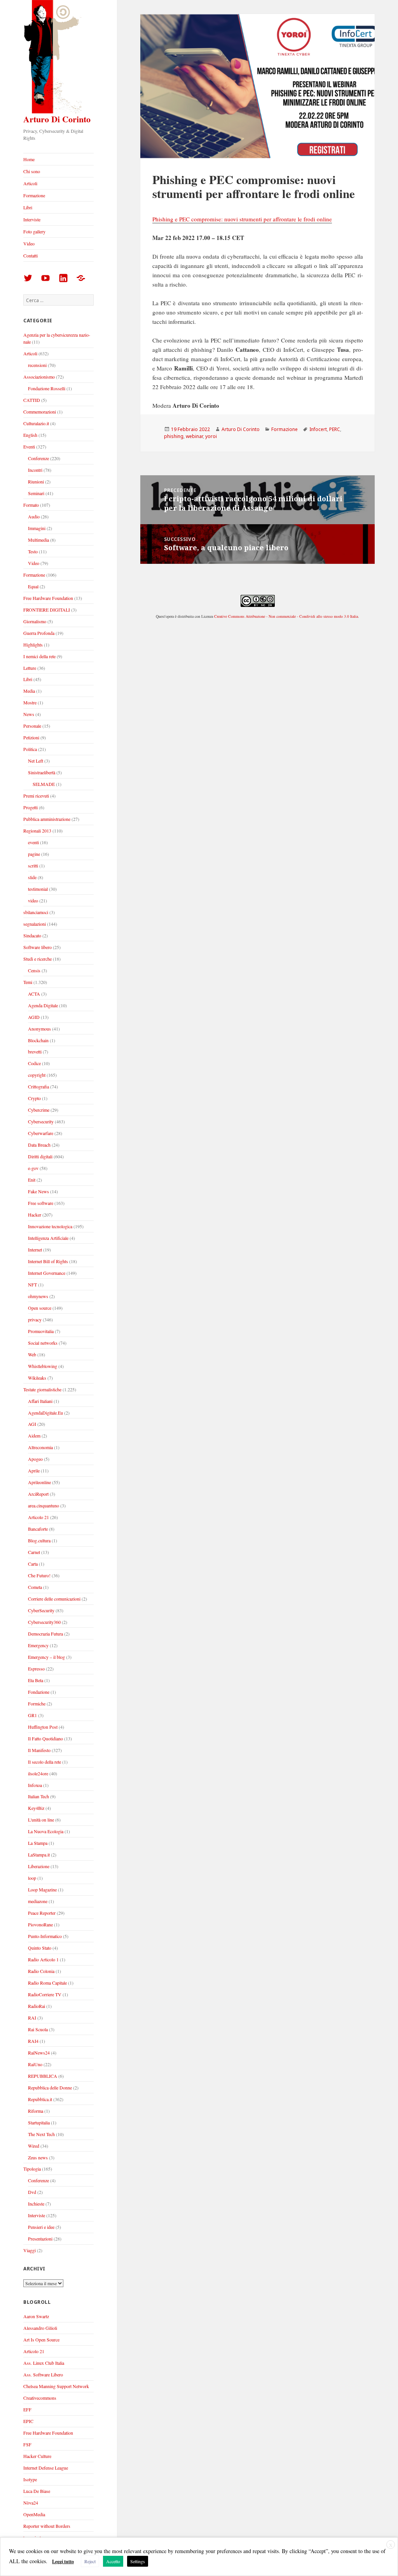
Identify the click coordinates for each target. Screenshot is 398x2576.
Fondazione (39, 1692)
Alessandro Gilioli (40, 2328)
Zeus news (38, 2157)
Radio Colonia (41, 1971)
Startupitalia (39, 2122)
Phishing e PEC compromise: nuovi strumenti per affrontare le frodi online (242, 219)
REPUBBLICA (43, 2076)
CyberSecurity (41, 1610)
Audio (34, 516)
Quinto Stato (40, 1948)
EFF (27, 2409)
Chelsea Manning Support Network (56, 2386)
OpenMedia (34, 2514)
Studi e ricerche (38, 959)
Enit (32, 1180)
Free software (41, 1203)
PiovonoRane (40, 1924)
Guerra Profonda (39, 633)
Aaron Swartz (36, 2316)
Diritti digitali (40, 1156)
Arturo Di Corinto (57, 119)
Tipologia (32, 2169)
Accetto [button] (113, 2561)
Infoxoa (35, 1785)
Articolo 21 (38, 1517)
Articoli (30, 183)
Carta (33, 1564)
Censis (34, 970)
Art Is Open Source (41, 2340)
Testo (33, 551)
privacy (35, 1319)
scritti (33, 866)
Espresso (36, 1669)
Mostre (30, 702)
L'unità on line (41, 1820)
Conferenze (38, 458)
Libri (28, 207)
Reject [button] (90, 2561)
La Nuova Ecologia (46, 1831)
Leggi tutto (63, 2561)
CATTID (32, 400)
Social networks (43, 1343)
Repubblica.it (40, 2099)
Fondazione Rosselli (47, 388)
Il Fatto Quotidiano (45, 1738)
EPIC (28, 2421)
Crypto (34, 1098)
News (29, 714)
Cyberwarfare (41, 1133)
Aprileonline (39, 1482)
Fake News (38, 1191)
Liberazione (39, 1866)
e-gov (33, 1168)
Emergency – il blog (46, 1657)
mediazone (38, 1901)
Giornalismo (35, 621)
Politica (30, 749)
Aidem (34, 1436)
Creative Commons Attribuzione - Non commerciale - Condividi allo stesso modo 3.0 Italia (286, 616)
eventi (33, 842)
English (30, 435)
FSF (27, 2444)
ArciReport (38, 1494)
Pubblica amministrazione (47, 819)
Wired (34, 2146)
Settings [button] (138, 2561)
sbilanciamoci (36, 912)
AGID (34, 1017)
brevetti (35, 1052)
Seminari (36, 493)
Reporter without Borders (47, 2526)
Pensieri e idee (41, 2227)
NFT (32, 1285)
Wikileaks (37, 1378)
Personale (32, 726)
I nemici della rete (39, 656)
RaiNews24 (39, 2053)
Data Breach (39, 1145)
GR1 (32, 1715)
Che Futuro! (39, 1575)
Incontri (35, 470)
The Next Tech (41, 2134)
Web (32, 1354)
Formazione (34, 195)
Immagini (37, 528)
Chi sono (32, 171)
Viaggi (30, 2250)
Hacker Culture (37, 2456)
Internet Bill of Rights (48, 1261)
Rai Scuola (38, 2029)
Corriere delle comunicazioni (54, 1599)
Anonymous (39, 1029)
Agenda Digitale (43, 1005)
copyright (37, 1075)
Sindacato (32, 935)
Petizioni (31, 737)
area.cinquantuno (44, 1505)
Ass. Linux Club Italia (44, 2363)
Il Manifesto (39, 1750)
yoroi (211, 436)
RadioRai (37, 2006)
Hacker (35, 1215)
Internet (35, 1250)
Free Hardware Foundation (48, 598)
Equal (33, 586)
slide (32, 877)
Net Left (36, 761)
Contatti (31, 256)
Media (29, 691)
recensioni (37, 365)
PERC (335, 429)
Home (29, 159)
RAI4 (33, 2041)
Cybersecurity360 (44, 1622)
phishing (174, 436)
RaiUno (35, 2064)
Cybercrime (39, 1110)
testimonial (38, 889)
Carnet (34, 1552)
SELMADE (44, 784)
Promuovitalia (41, 1331)
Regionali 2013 (37, 831)
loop (32, 1878)
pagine (34, 854)
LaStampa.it (39, 1855)
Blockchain (38, 1040)
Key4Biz (36, 1808)
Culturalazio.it (36, 423)
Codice (34, 1063)
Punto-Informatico (45, 1936)
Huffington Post (43, 1727)
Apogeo (35, 1459)
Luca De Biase (37, 2491)
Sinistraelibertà (42, 772)
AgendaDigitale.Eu (45, 1413)
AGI (32, 1424)
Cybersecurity (41, 1121)
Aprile (34, 1471)
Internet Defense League (46, 2468)
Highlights (33, 645)
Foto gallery (34, 231)
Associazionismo (39, 377)
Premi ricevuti (36, 796)
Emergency (38, 1645)
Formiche (37, 1703)
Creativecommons (40, 2398)
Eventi (29, 447)
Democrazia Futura (45, 1634)
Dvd (32, 2192)
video (33, 900)
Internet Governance (47, 1273)
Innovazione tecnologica (50, 1226)
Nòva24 (31, 2503)
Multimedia (38, 540)
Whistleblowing (43, 1366)
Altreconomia (40, 1447)
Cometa (35, 1587)
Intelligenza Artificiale (48, 1238)
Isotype (30, 2479)
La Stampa (38, 1843)
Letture (30, 668)
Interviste (32, 219)
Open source (40, 1308)
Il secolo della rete (45, 1762)
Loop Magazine (42, 1889)
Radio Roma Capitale (47, 1983)
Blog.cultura (39, 1540)
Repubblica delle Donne (50, 2088)
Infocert (318, 429)
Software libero (38, 947)
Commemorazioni (40, 412)
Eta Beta (36, 1680)
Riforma (36, 2111)
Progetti (31, 807)
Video (29, 243)
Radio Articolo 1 (43, 1959)
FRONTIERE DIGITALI (47, 610)
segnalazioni (35, 924)
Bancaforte (38, 1529)
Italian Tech (38, 1796)
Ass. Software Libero (43, 2374)
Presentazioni (40, 2239)
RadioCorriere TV (45, 1994)
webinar (194, 436)
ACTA (34, 994)
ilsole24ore (38, 1773)
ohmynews (38, 1296)
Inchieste (36, 2204)
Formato (31, 505)
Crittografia (38, 1086)
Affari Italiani (40, 1401)
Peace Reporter (42, 1913)
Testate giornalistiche (42, 1389)
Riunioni (36, 481)
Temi (28, 982)
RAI (32, 2018)
